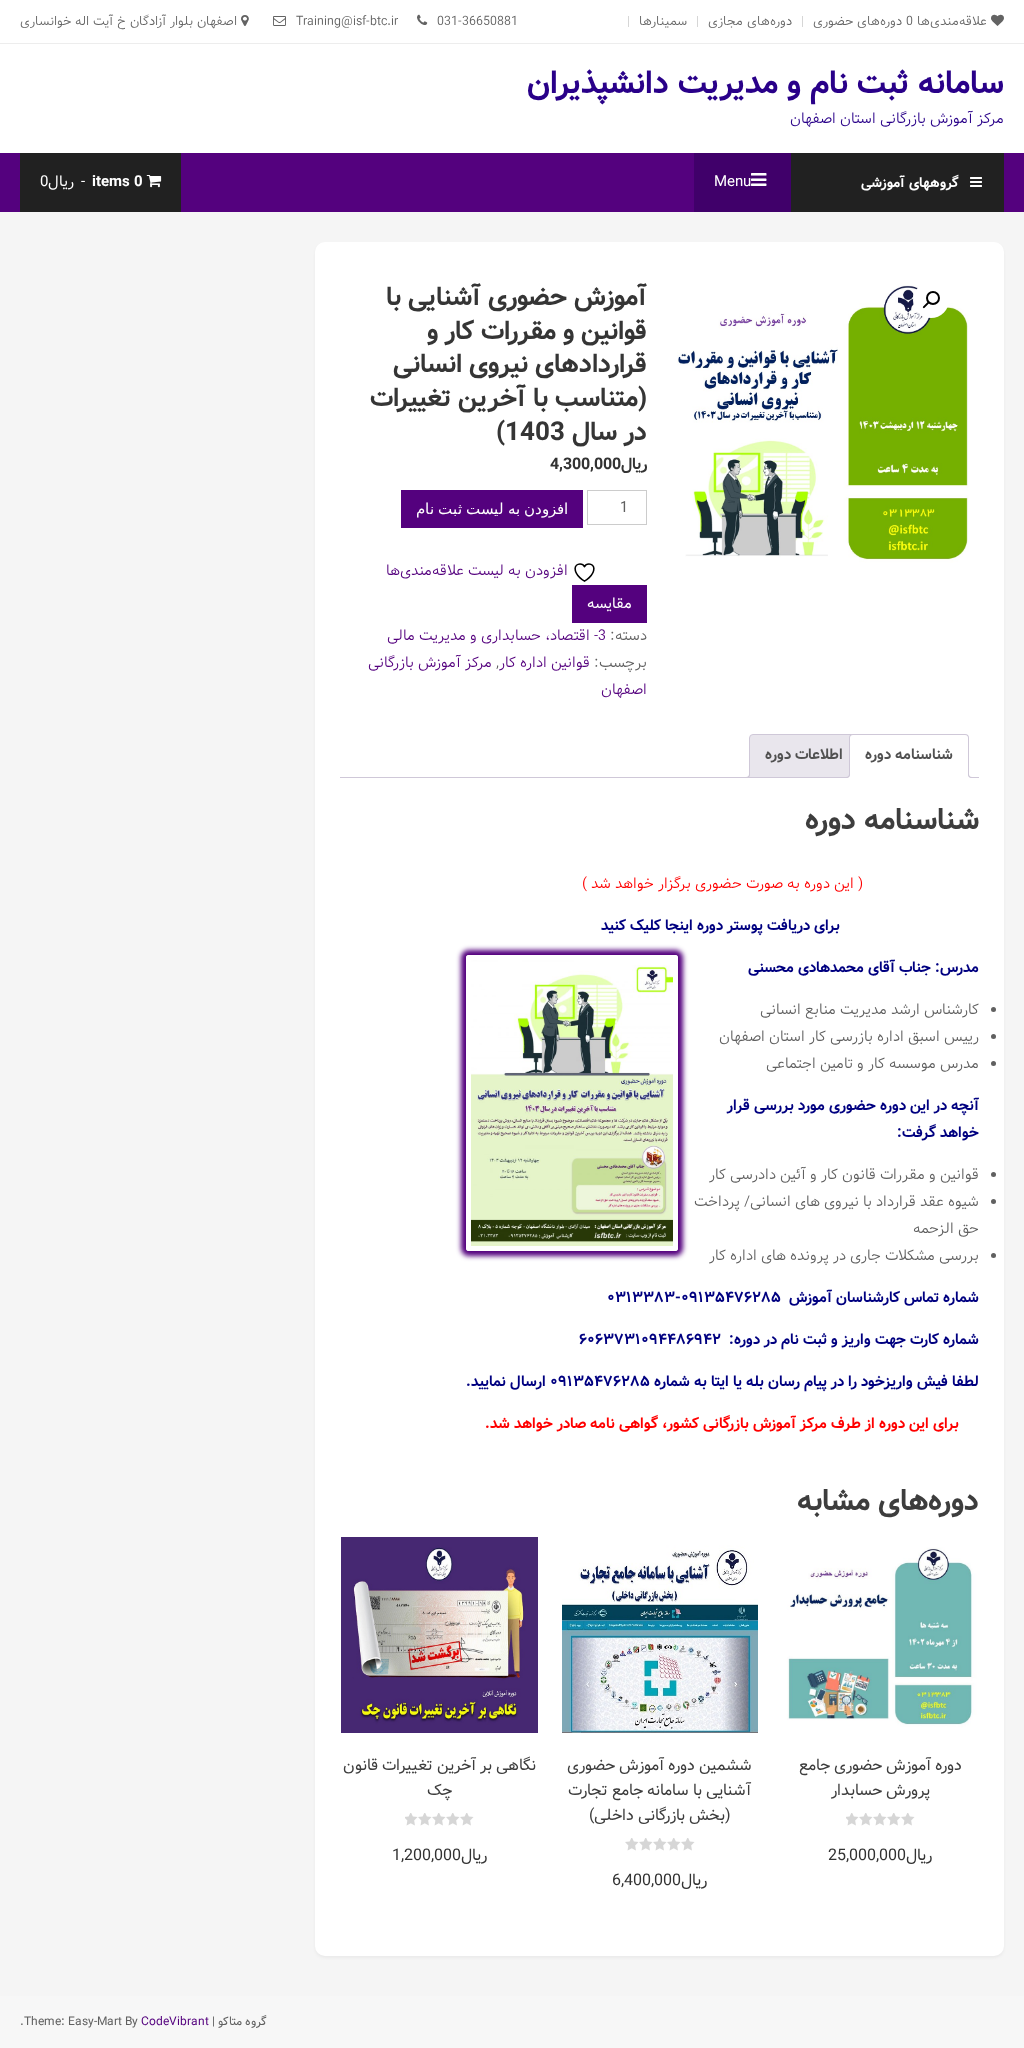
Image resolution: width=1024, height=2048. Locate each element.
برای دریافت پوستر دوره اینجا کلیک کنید (720, 926)
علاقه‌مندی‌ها (948, 21)
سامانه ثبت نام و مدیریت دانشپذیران (765, 84)
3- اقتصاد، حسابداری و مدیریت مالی (496, 636)
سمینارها (663, 21)
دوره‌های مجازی (750, 21)
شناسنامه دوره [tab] (909, 755)
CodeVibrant (175, 2021)
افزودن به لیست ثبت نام (492, 509)
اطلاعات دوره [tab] (804, 755)
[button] (931, 300)
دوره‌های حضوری (857, 21)
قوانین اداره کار (544, 663)
